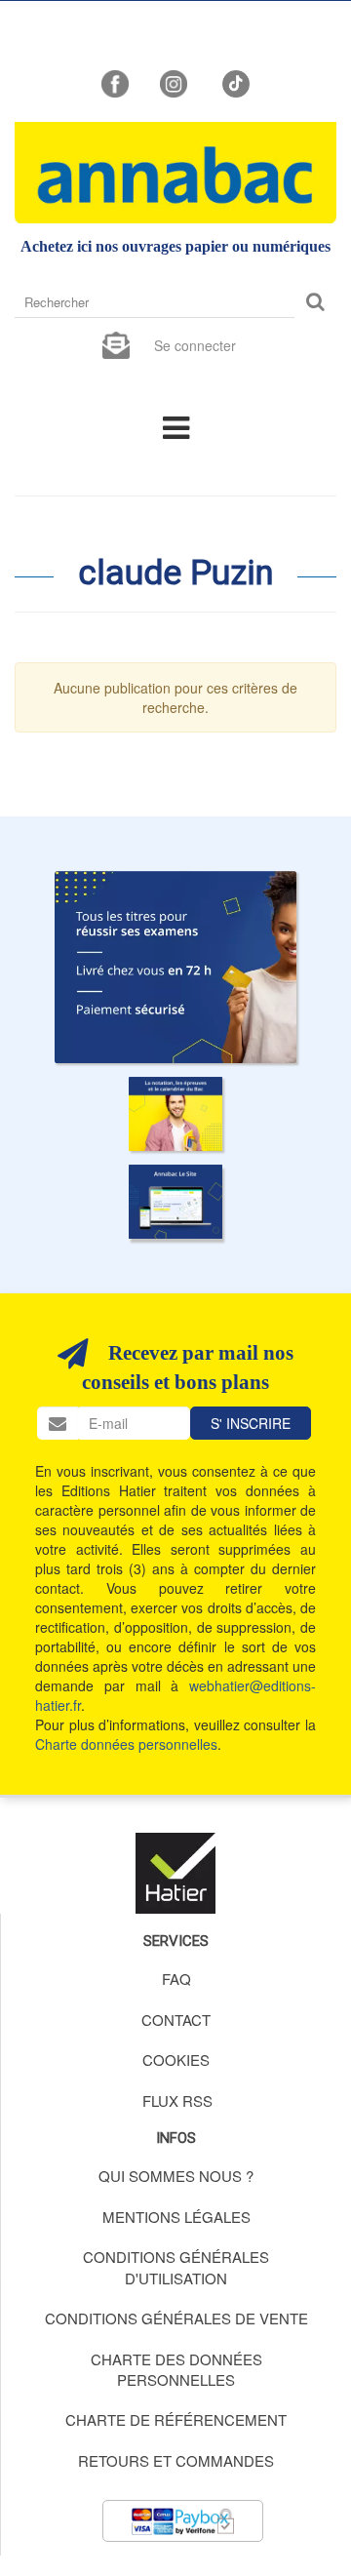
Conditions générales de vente (176, 2318)
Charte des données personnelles (176, 2369)
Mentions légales (176, 2217)
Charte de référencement (176, 2419)
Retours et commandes (176, 2460)
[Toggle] (176, 426)
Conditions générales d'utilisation (176, 2267)
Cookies (176, 2060)
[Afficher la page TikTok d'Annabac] (234, 82)
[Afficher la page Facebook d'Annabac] (115, 82)
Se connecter (195, 345)
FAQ (176, 1979)
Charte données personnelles (126, 1744)
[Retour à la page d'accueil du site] (175, 173)
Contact (176, 2020)
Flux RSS (177, 2100)
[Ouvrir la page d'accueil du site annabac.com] (175, 1202)
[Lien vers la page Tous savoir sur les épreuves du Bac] (175, 1114)
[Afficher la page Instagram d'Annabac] (174, 82)
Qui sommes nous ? (176, 2176)
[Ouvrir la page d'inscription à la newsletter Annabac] (116, 343)
